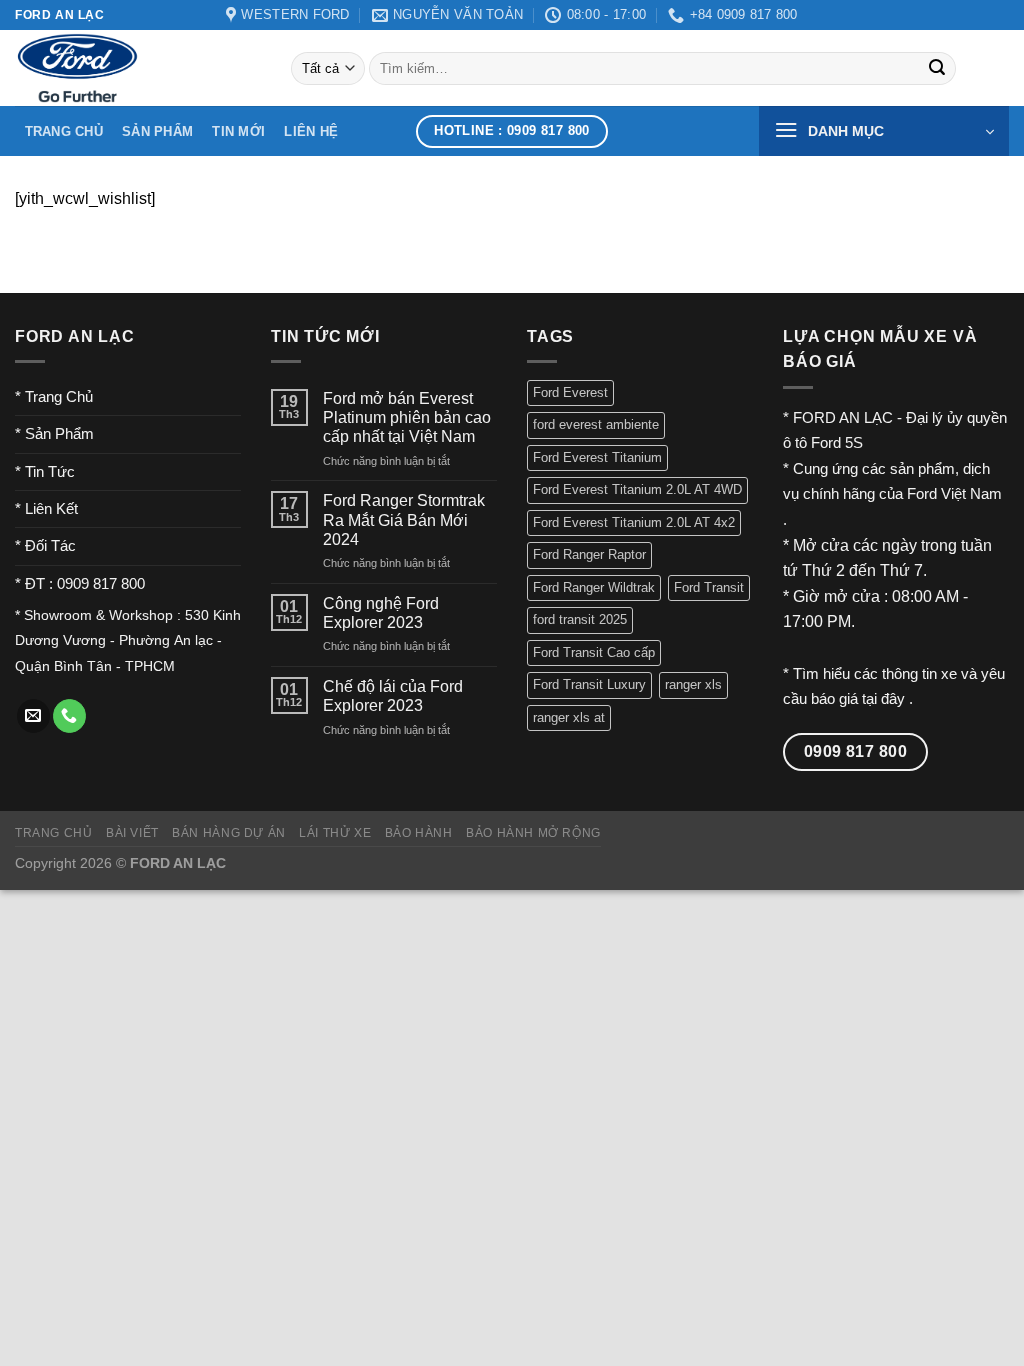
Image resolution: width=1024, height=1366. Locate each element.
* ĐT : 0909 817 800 (80, 583)
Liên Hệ (311, 131)
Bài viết (132, 833)
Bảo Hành (419, 833)
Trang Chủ (64, 131)
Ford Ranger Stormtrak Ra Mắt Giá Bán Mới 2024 (404, 519)
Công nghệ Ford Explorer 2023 (381, 613)
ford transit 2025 (580, 619)
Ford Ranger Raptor (589, 554)
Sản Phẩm (157, 131)
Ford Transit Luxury (589, 684)
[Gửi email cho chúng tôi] (33, 716)
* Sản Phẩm (54, 433)
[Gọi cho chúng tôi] (69, 716)
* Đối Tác (45, 545)
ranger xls (693, 684)
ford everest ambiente (596, 424)
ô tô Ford (812, 442)
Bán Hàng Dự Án (229, 833)
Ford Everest (570, 392)
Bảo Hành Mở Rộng (533, 833)
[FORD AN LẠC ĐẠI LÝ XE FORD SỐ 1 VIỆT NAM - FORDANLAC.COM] (138, 68)
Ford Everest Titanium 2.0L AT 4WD (637, 489)
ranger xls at (569, 717)
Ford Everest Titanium (597, 457)
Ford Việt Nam (954, 493)
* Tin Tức (45, 471)
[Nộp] (938, 69)
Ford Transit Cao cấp (594, 652)
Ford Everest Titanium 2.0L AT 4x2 (634, 522)
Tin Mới (238, 131)
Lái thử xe (335, 833)
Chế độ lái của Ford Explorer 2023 (393, 696)
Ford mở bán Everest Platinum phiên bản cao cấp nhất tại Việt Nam (407, 417)
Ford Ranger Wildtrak (594, 587)
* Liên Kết (46, 508)
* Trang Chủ (54, 396)
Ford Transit (709, 587)
